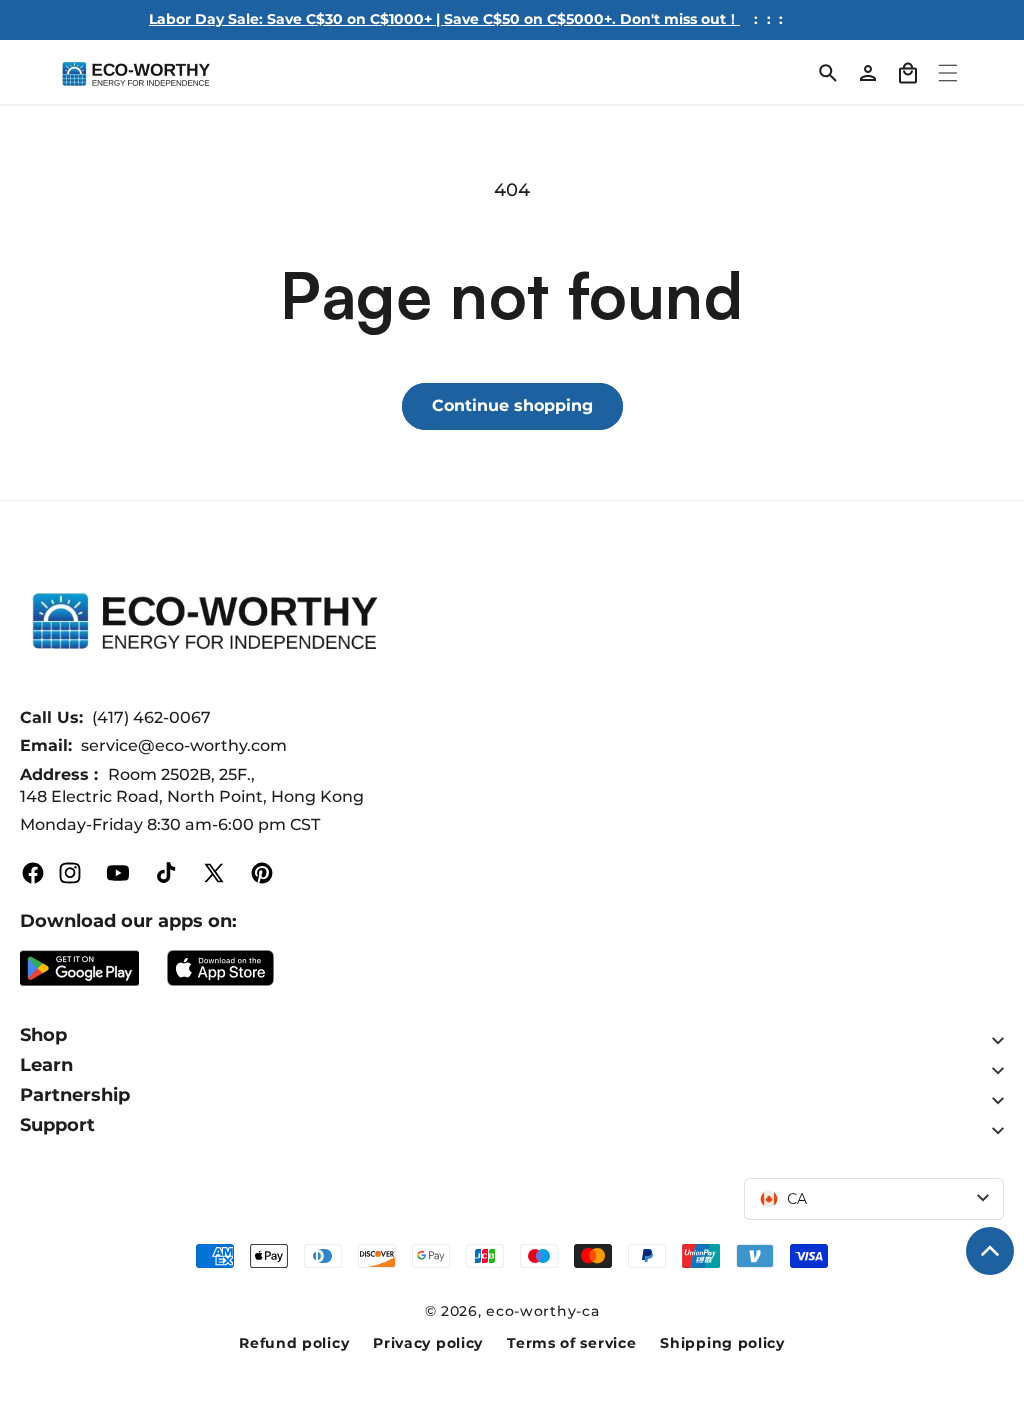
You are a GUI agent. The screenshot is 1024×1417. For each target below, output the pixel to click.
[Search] (828, 73)
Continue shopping (512, 405)
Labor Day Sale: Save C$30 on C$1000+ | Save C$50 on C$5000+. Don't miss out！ (444, 19)
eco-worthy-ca (542, 1311)
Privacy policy (428, 1343)
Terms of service (571, 1343)
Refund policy (294, 1343)
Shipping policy (722, 1343)
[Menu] (948, 73)
